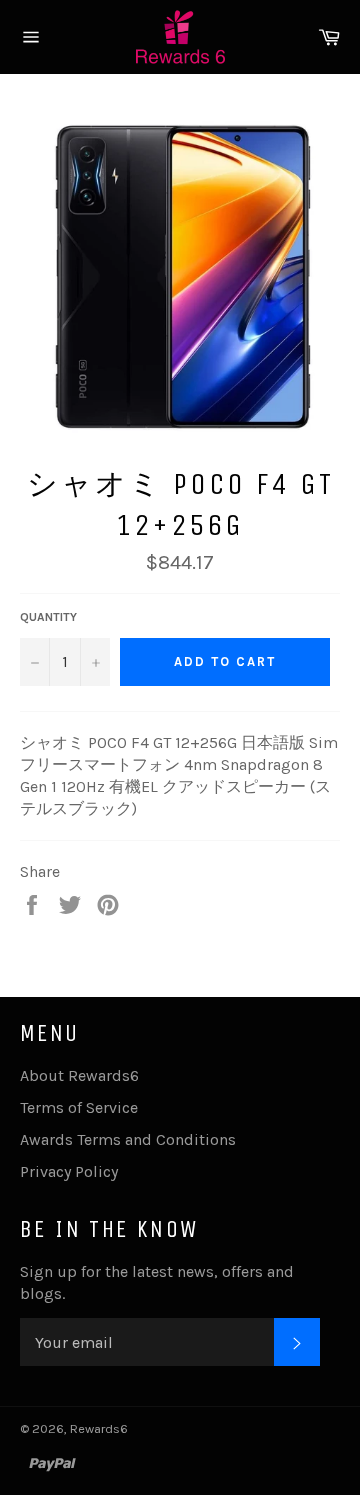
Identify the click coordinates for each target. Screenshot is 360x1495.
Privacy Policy (69, 1171)
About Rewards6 (79, 1075)
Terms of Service (79, 1107)
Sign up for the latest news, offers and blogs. (157, 1282)
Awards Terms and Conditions (128, 1139)
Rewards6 (99, 1428)
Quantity (48, 617)
